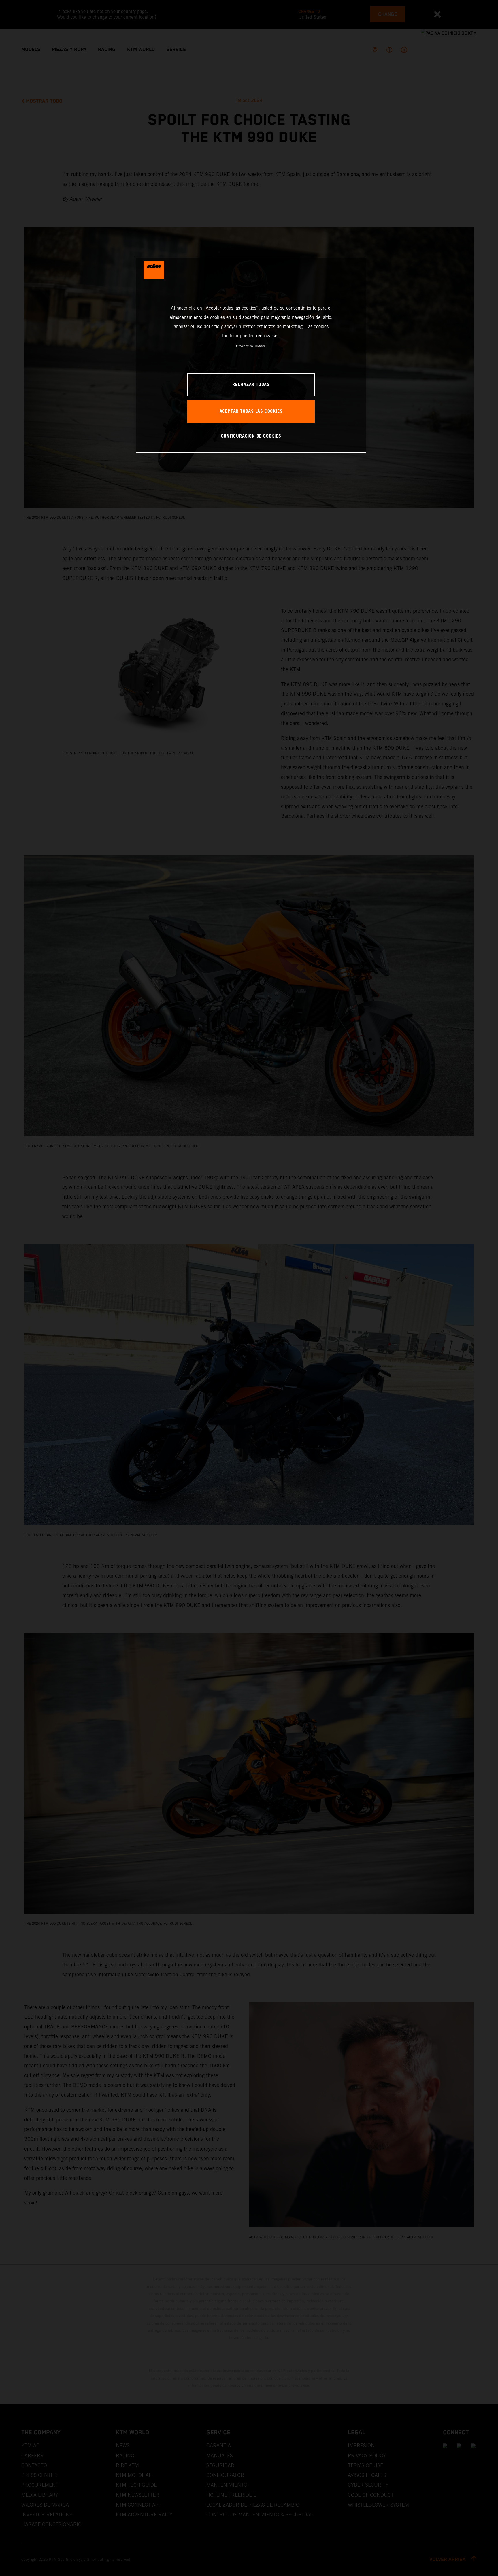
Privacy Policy (245, 346)
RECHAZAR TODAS (251, 385)
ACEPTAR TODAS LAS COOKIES (251, 411)
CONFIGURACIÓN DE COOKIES (251, 436)
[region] (251, 355)
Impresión (260, 346)
